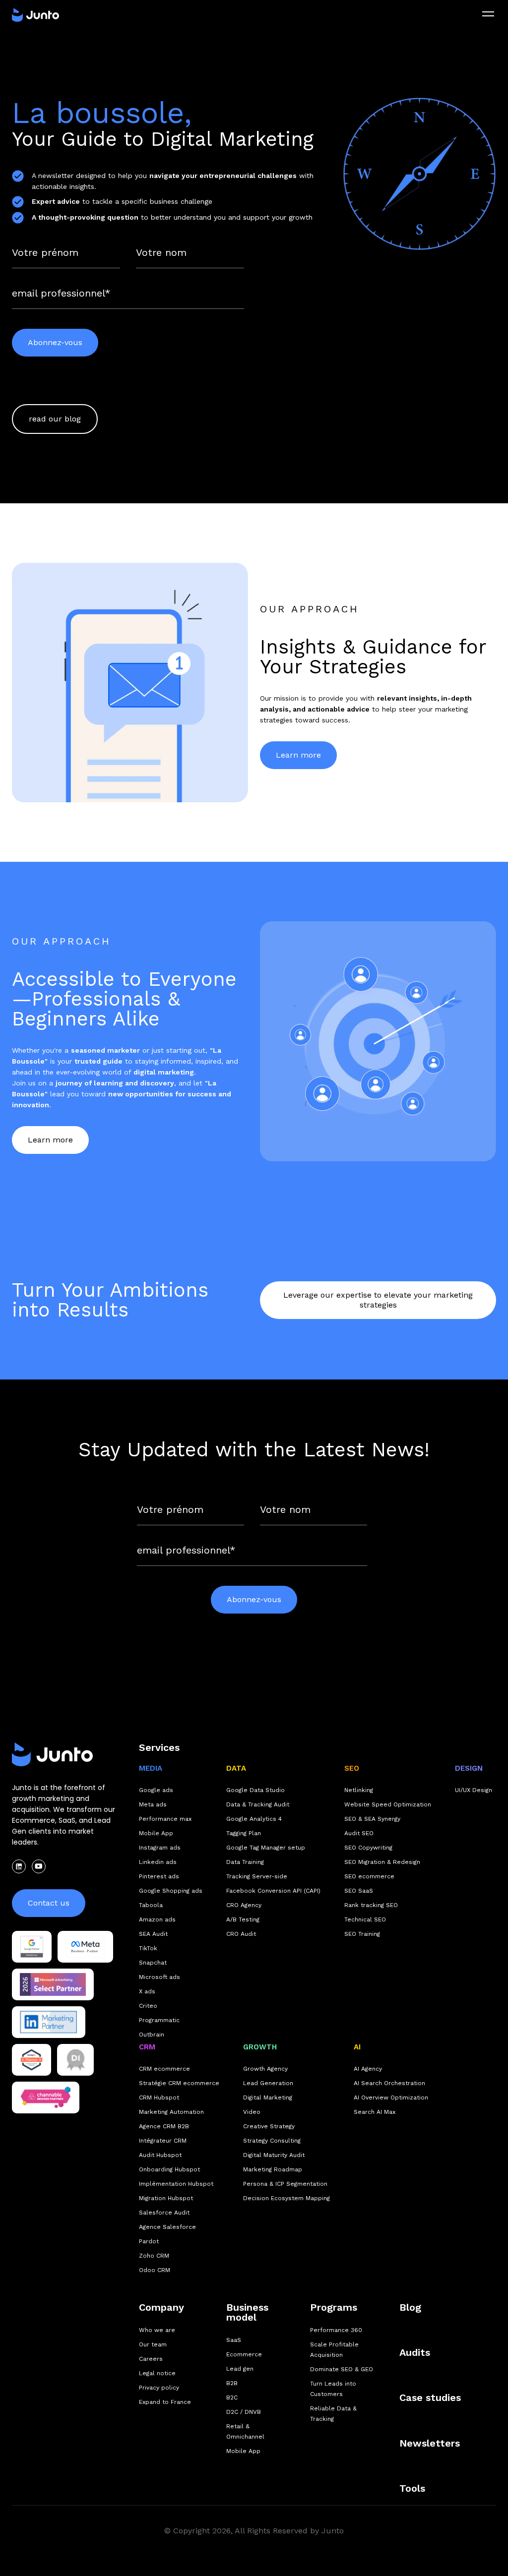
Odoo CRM (155, 2270)
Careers (151, 2359)
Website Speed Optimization (388, 1804)
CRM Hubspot (159, 2097)
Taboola (151, 1905)
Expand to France (165, 2402)
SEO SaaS (359, 1891)
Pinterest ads (159, 1876)
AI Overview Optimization (391, 2097)
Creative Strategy (269, 2126)
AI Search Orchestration (389, 2083)
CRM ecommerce (164, 2069)
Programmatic (159, 2020)
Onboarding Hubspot (169, 2169)
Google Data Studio (255, 1790)
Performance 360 (336, 2330)
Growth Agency (265, 2069)
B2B (232, 2383)
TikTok (148, 1948)
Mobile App (156, 1833)
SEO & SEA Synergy (372, 1819)
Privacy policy (159, 2388)
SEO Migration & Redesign (382, 1862)
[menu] (488, 14)
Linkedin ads (158, 1862)
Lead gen (240, 2369)
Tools (412, 2488)
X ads (147, 1991)
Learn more (298, 755)
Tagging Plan (244, 1833)
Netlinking (359, 1790)
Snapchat (153, 1963)
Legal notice (157, 2373)
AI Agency (368, 2069)
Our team (153, 2344)
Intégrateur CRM (163, 2141)
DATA (236, 1768)
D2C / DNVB (244, 2412)
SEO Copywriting (368, 1848)
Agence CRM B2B (164, 2126)
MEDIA (151, 1768)
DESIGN (469, 1768)
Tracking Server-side (257, 1876)
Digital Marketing (268, 2097)
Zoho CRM (154, 2256)
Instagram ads (160, 1848)
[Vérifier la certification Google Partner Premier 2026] (32, 1947)
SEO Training (362, 1934)
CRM (147, 2047)
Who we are (157, 2330)
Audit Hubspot (160, 2155)
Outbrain (152, 2035)
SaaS (234, 2340)
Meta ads (153, 1804)
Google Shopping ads (171, 1891)
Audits (415, 2352)
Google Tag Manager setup (266, 1848)
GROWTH (260, 2047)
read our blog (55, 419)
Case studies (430, 2397)
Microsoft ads (159, 1977)
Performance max (165, 1819)
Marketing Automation (171, 2112)
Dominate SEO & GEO (342, 2369)
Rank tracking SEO (371, 1905)
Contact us (49, 1903)
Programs (334, 2307)
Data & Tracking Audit (258, 1804)
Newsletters (430, 2443)
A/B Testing (243, 1919)
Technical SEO (365, 1919)
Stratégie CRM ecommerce (179, 2083)
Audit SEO (359, 1833)
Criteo (148, 2006)
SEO (352, 1768)
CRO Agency (244, 1905)
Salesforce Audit (164, 2213)
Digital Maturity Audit (274, 2155)
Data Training (245, 1862)
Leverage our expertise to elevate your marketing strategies (378, 1300)
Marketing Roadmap (273, 2169)
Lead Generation (268, 2083)
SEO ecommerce (369, 1876)
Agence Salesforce (167, 2227)
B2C (232, 2397)
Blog (410, 2307)
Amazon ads (157, 1919)
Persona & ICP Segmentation (285, 2184)
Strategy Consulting (272, 2141)
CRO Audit (241, 1934)
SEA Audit (153, 1934)
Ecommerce (244, 2354)
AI (357, 2047)
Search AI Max (375, 2112)
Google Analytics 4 (254, 1819)
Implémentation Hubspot (176, 2184)
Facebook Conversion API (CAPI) (273, 1891)
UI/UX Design (474, 1790)
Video (252, 2112)
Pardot (149, 2241)
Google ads (156, 1790)
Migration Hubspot (166, 2198)
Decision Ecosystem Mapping (286, 2198)
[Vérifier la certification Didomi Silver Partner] (76, 2060)
